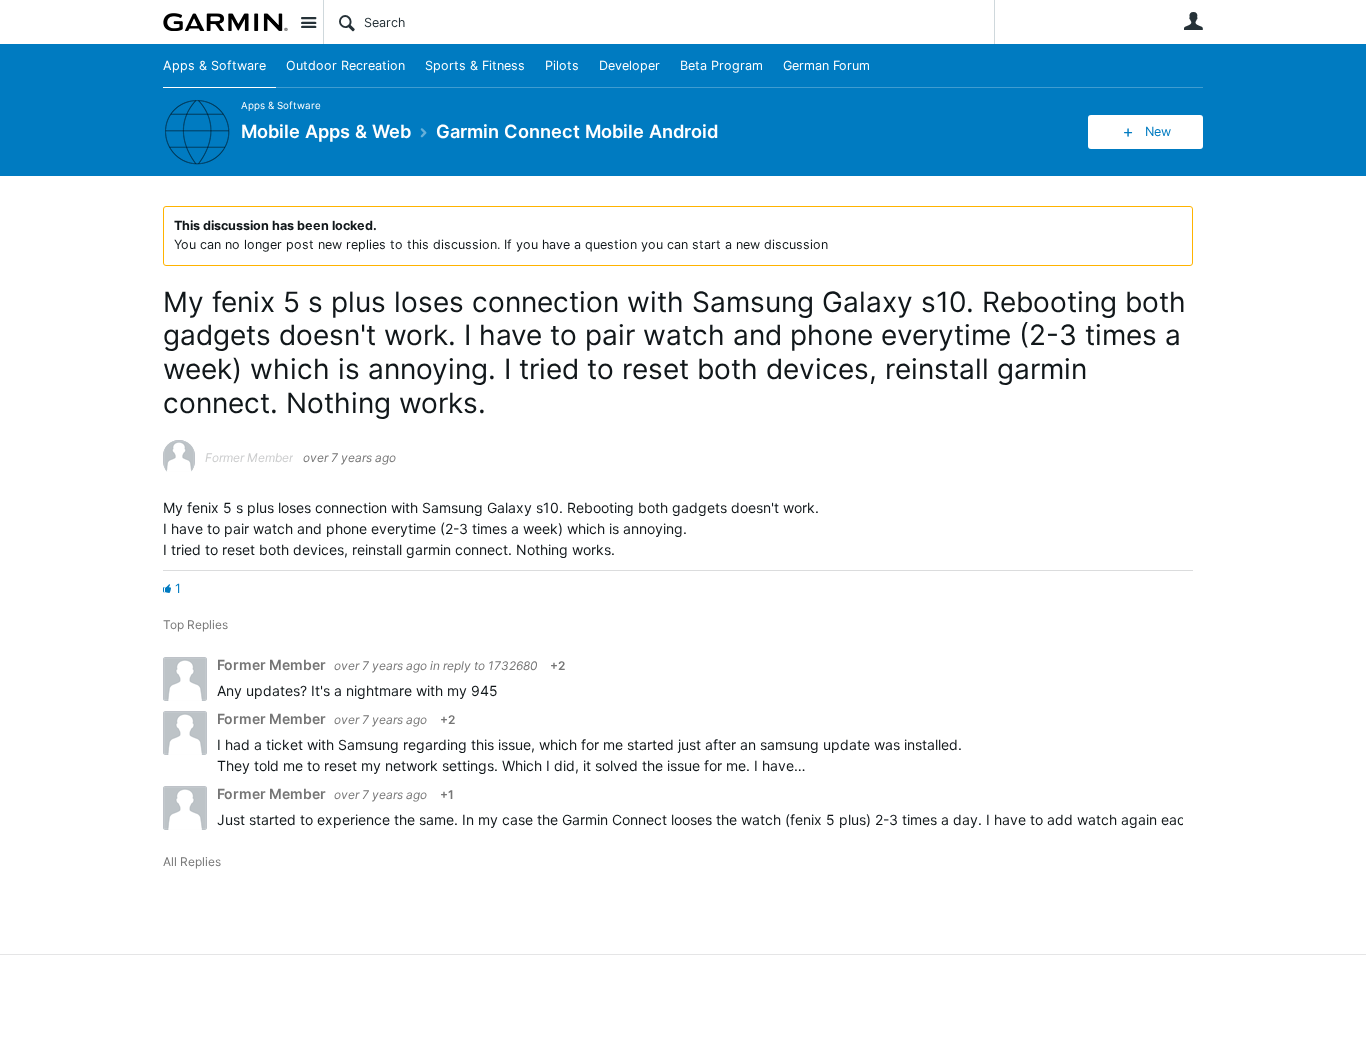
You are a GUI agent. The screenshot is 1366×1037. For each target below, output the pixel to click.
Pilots (562, 65)
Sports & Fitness (475, 65)
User (1193, 21)
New (1158, 131)
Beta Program (721, 65)
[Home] (225, 22)
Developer (629, 65)
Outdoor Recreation (345, 65)
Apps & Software (214, 65)
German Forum (826, 65)
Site (308, 22)
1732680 (512, 665)
